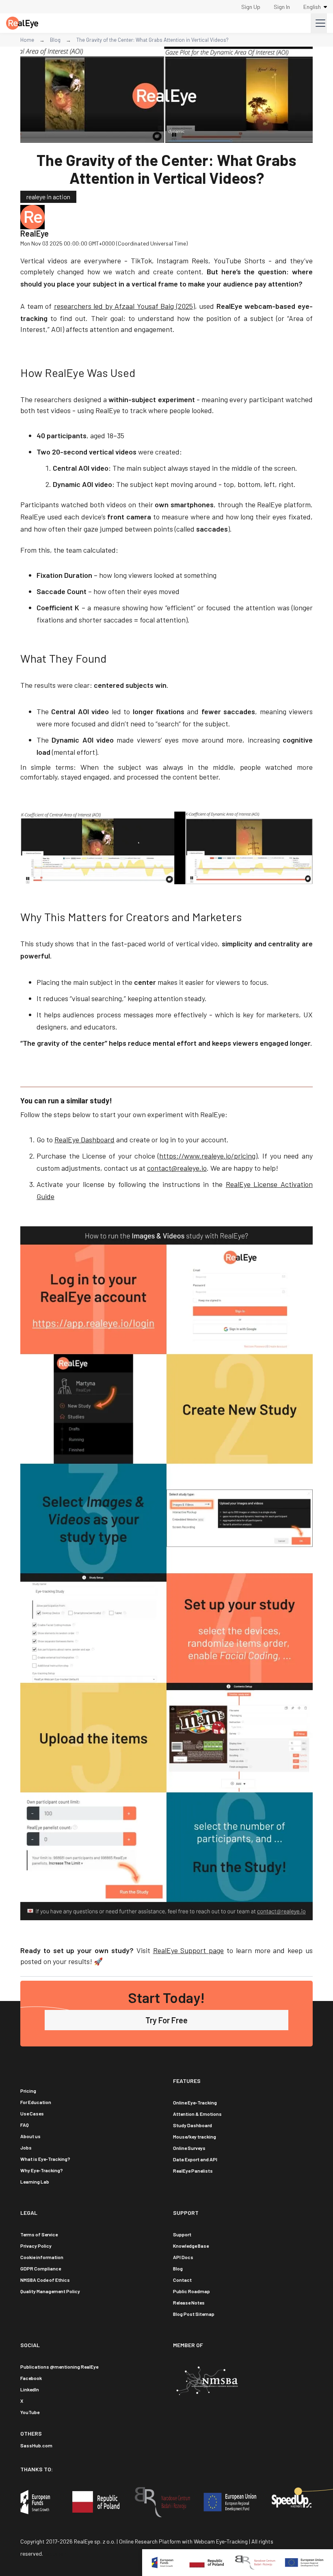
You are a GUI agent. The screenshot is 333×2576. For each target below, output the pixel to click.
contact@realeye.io (177, 1168)
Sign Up (251, 7)
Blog (55, 40)
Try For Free (166, 2020)
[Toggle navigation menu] (319, 23)
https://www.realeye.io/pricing (207, 1156)
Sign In (282, 7)
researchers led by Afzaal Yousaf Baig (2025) (124, 306)
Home (27, 40)
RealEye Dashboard (84, 1139)
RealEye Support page (189, 1950)
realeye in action (48, 197)
